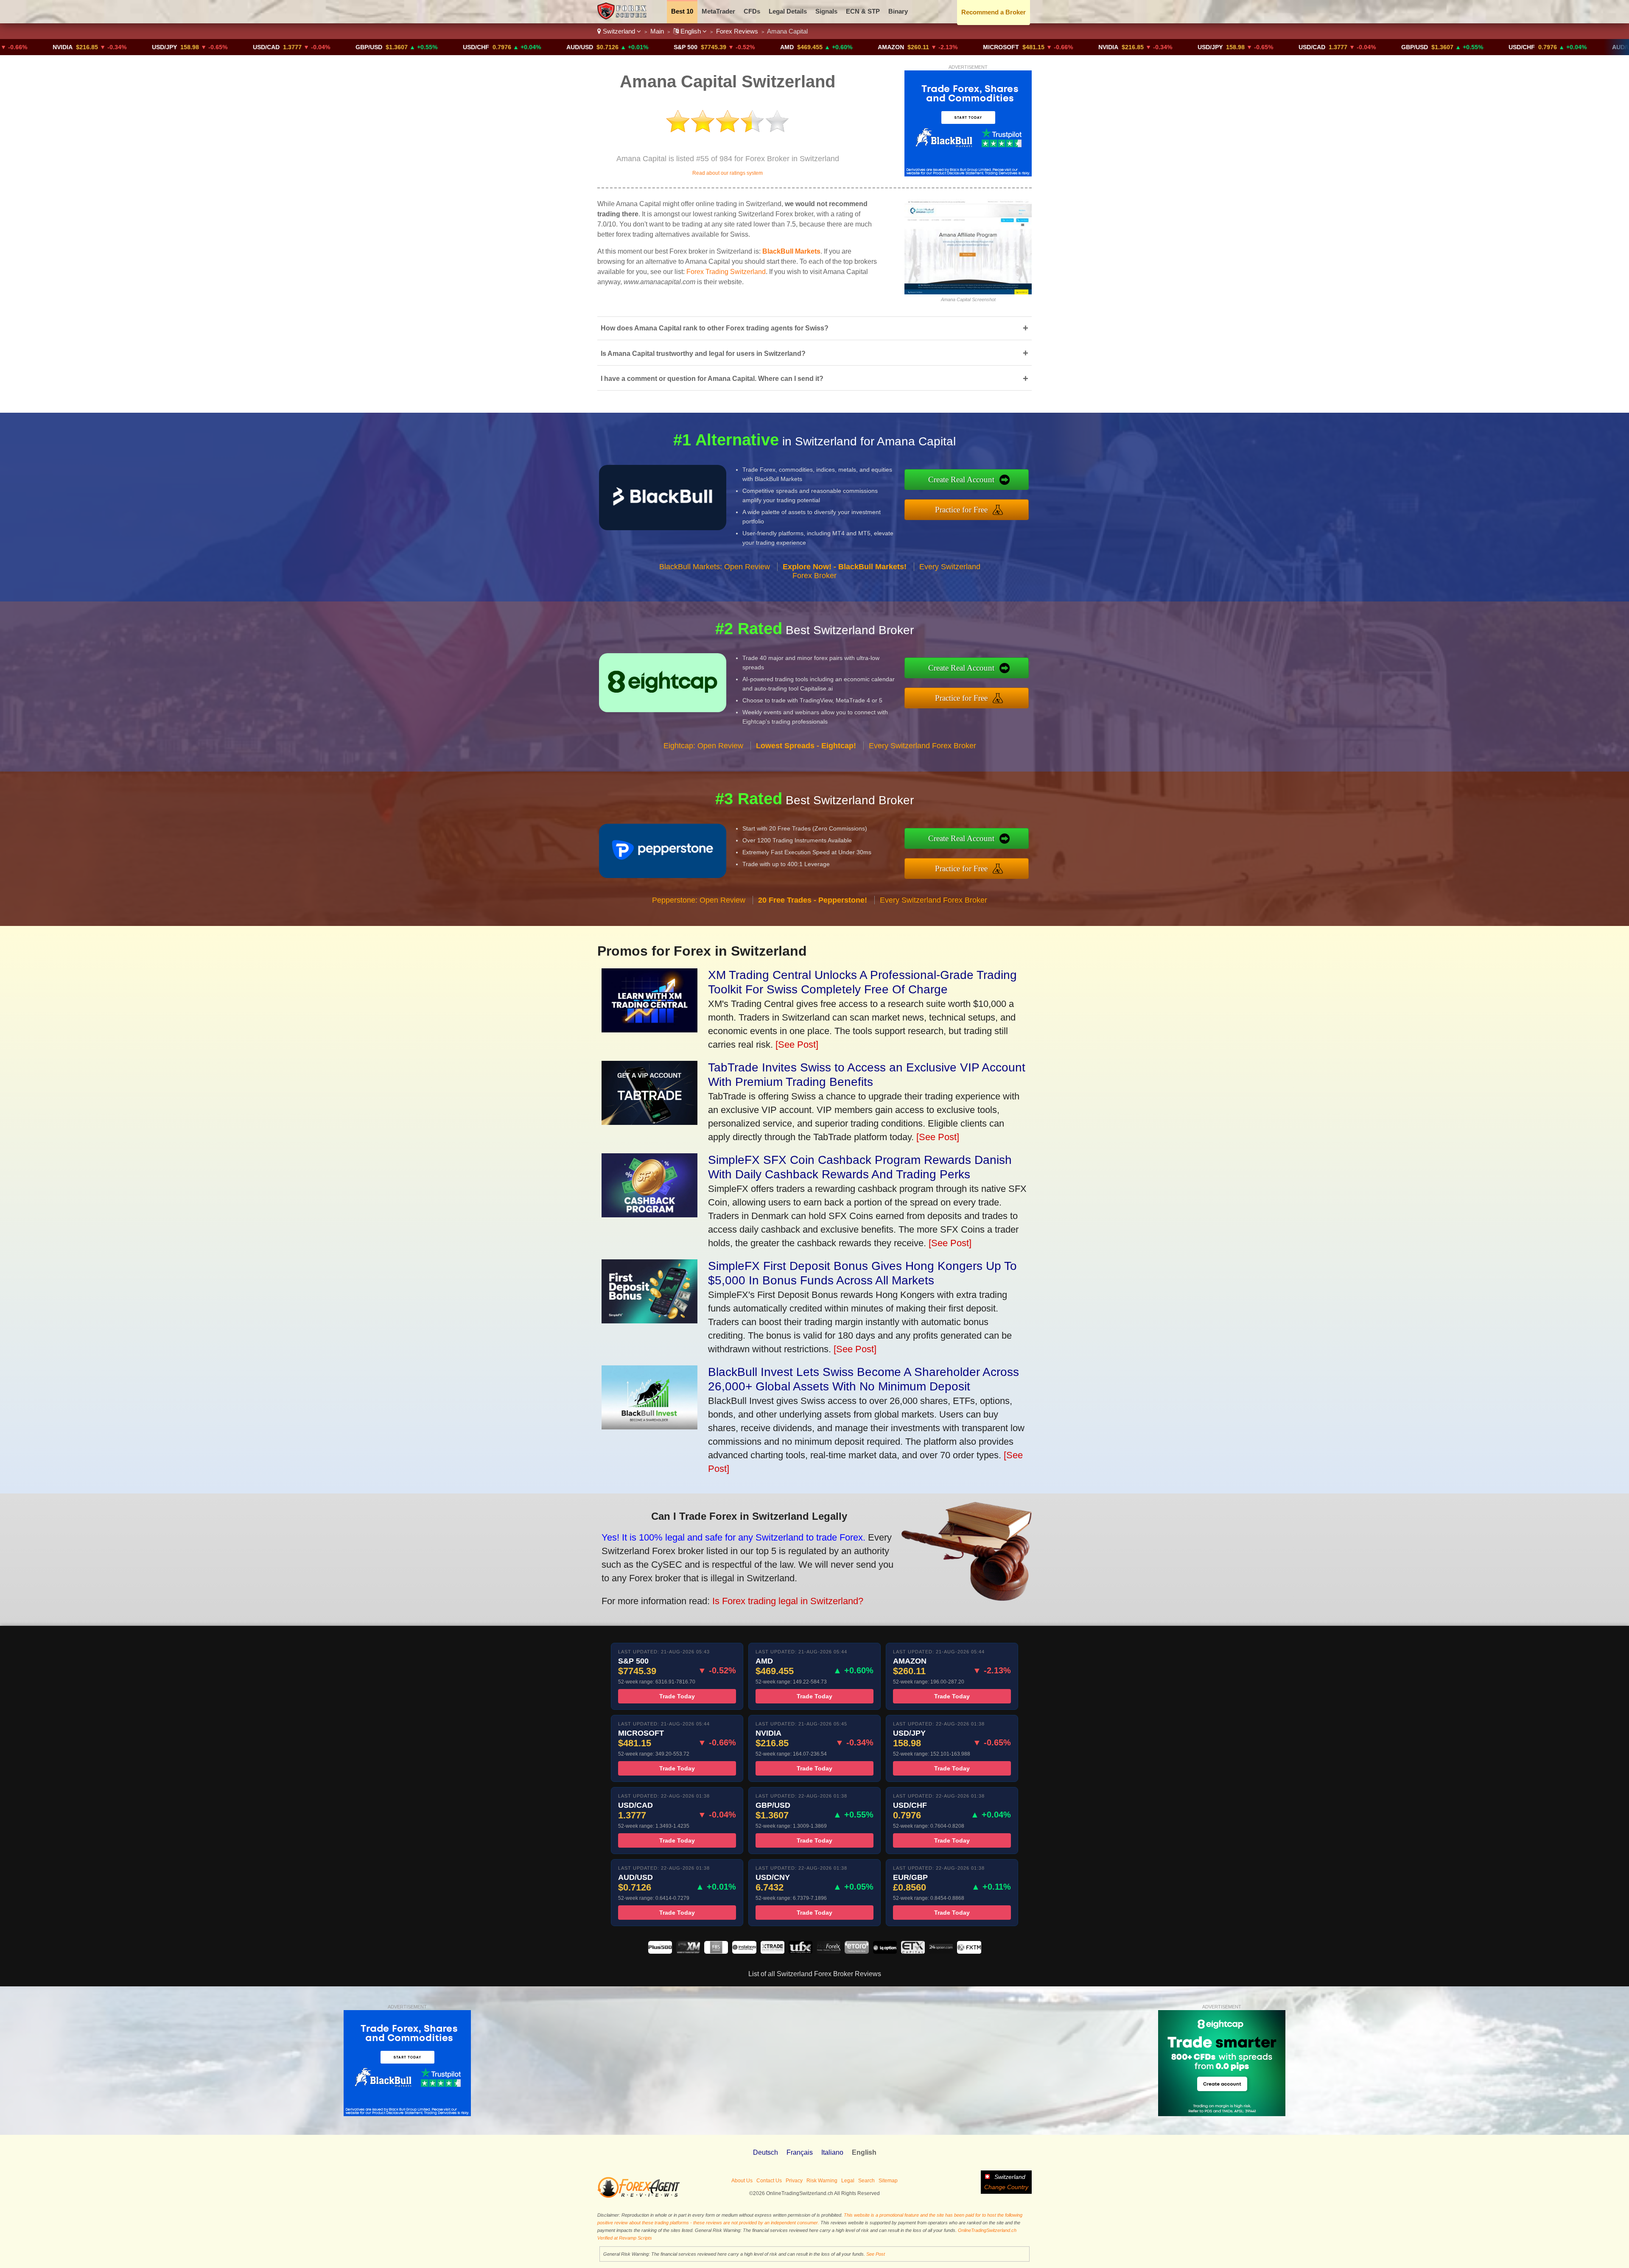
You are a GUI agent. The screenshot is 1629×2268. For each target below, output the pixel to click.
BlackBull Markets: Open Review (715, 567)
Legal (848, 2181)
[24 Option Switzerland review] (941, 1951)
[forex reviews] (639, 2196)
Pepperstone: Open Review (699, 900)
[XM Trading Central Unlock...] (649, 1029)
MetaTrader (718, 11)
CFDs (752, 11)
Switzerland (619, 31)
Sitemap (888, 2181)
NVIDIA (959, 47)
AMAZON (742, 47)
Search (866, 2181)
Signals (826, 11)
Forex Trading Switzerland (726, 272)
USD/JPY (15, 47)
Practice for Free (961, 510)
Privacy (794, 2181)
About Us (742, 2181)
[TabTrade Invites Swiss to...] (649, 1122)
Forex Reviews (737, 31)
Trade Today (677, 1696)
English (691, 31)
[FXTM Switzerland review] (969, 1951)
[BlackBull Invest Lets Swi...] (649, 1426)
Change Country (1006, 2187)
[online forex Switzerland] (623, 17)
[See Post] (797, 1045)
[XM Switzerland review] (688, 1951)
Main (657, 31)
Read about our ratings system (728, 173)
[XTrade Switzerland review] (773, 1951)
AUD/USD (431, 47)
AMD (638, 47)
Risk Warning (822, 2181)
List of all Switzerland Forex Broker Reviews (815, 1974)
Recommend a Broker (994, 12)
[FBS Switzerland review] (716, 1951)
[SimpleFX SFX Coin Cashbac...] (649, 1214)
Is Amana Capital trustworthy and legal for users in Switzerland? (814, 353)
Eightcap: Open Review (703, 746)
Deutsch (766, 2152)
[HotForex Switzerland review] (828, 1951)
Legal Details (788, 11)
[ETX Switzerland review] (913, 1951)
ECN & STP (863, 11)
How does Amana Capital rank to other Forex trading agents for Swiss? (814, 328)
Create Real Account (961, 480)
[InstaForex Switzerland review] (744, 1951)
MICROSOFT (852, 47)
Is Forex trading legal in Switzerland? (788, 1601)
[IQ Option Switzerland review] (885, 1951)
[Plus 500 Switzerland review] (660, 1951)
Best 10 (682, 11)
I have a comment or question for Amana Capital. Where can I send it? (814, 379)
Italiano (832, 2152)
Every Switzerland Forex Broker (922, 746)
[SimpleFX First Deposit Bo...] (649, 1320)
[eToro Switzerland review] (856, 1951)
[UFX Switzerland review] (801, 1951)
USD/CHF (327, 47)
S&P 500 (537, 47)
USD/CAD (117, 47)
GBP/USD (220, 47)
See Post (876, 2254)
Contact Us (769, 2181)
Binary (898, 11)
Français (800, 2152)
